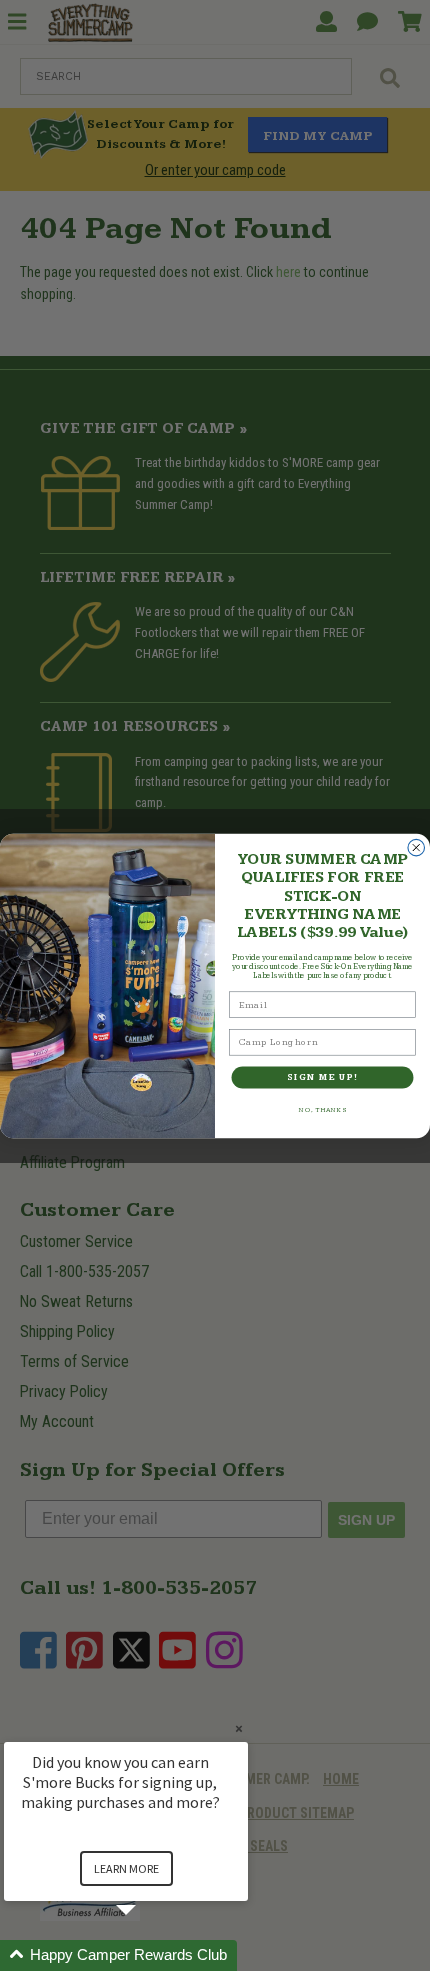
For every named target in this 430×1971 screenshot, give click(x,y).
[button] (150, 1955)
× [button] (239, 1728)
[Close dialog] (416, 847)
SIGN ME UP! (322, 1077)
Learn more (126, 1868)
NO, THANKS (322, 1110)
